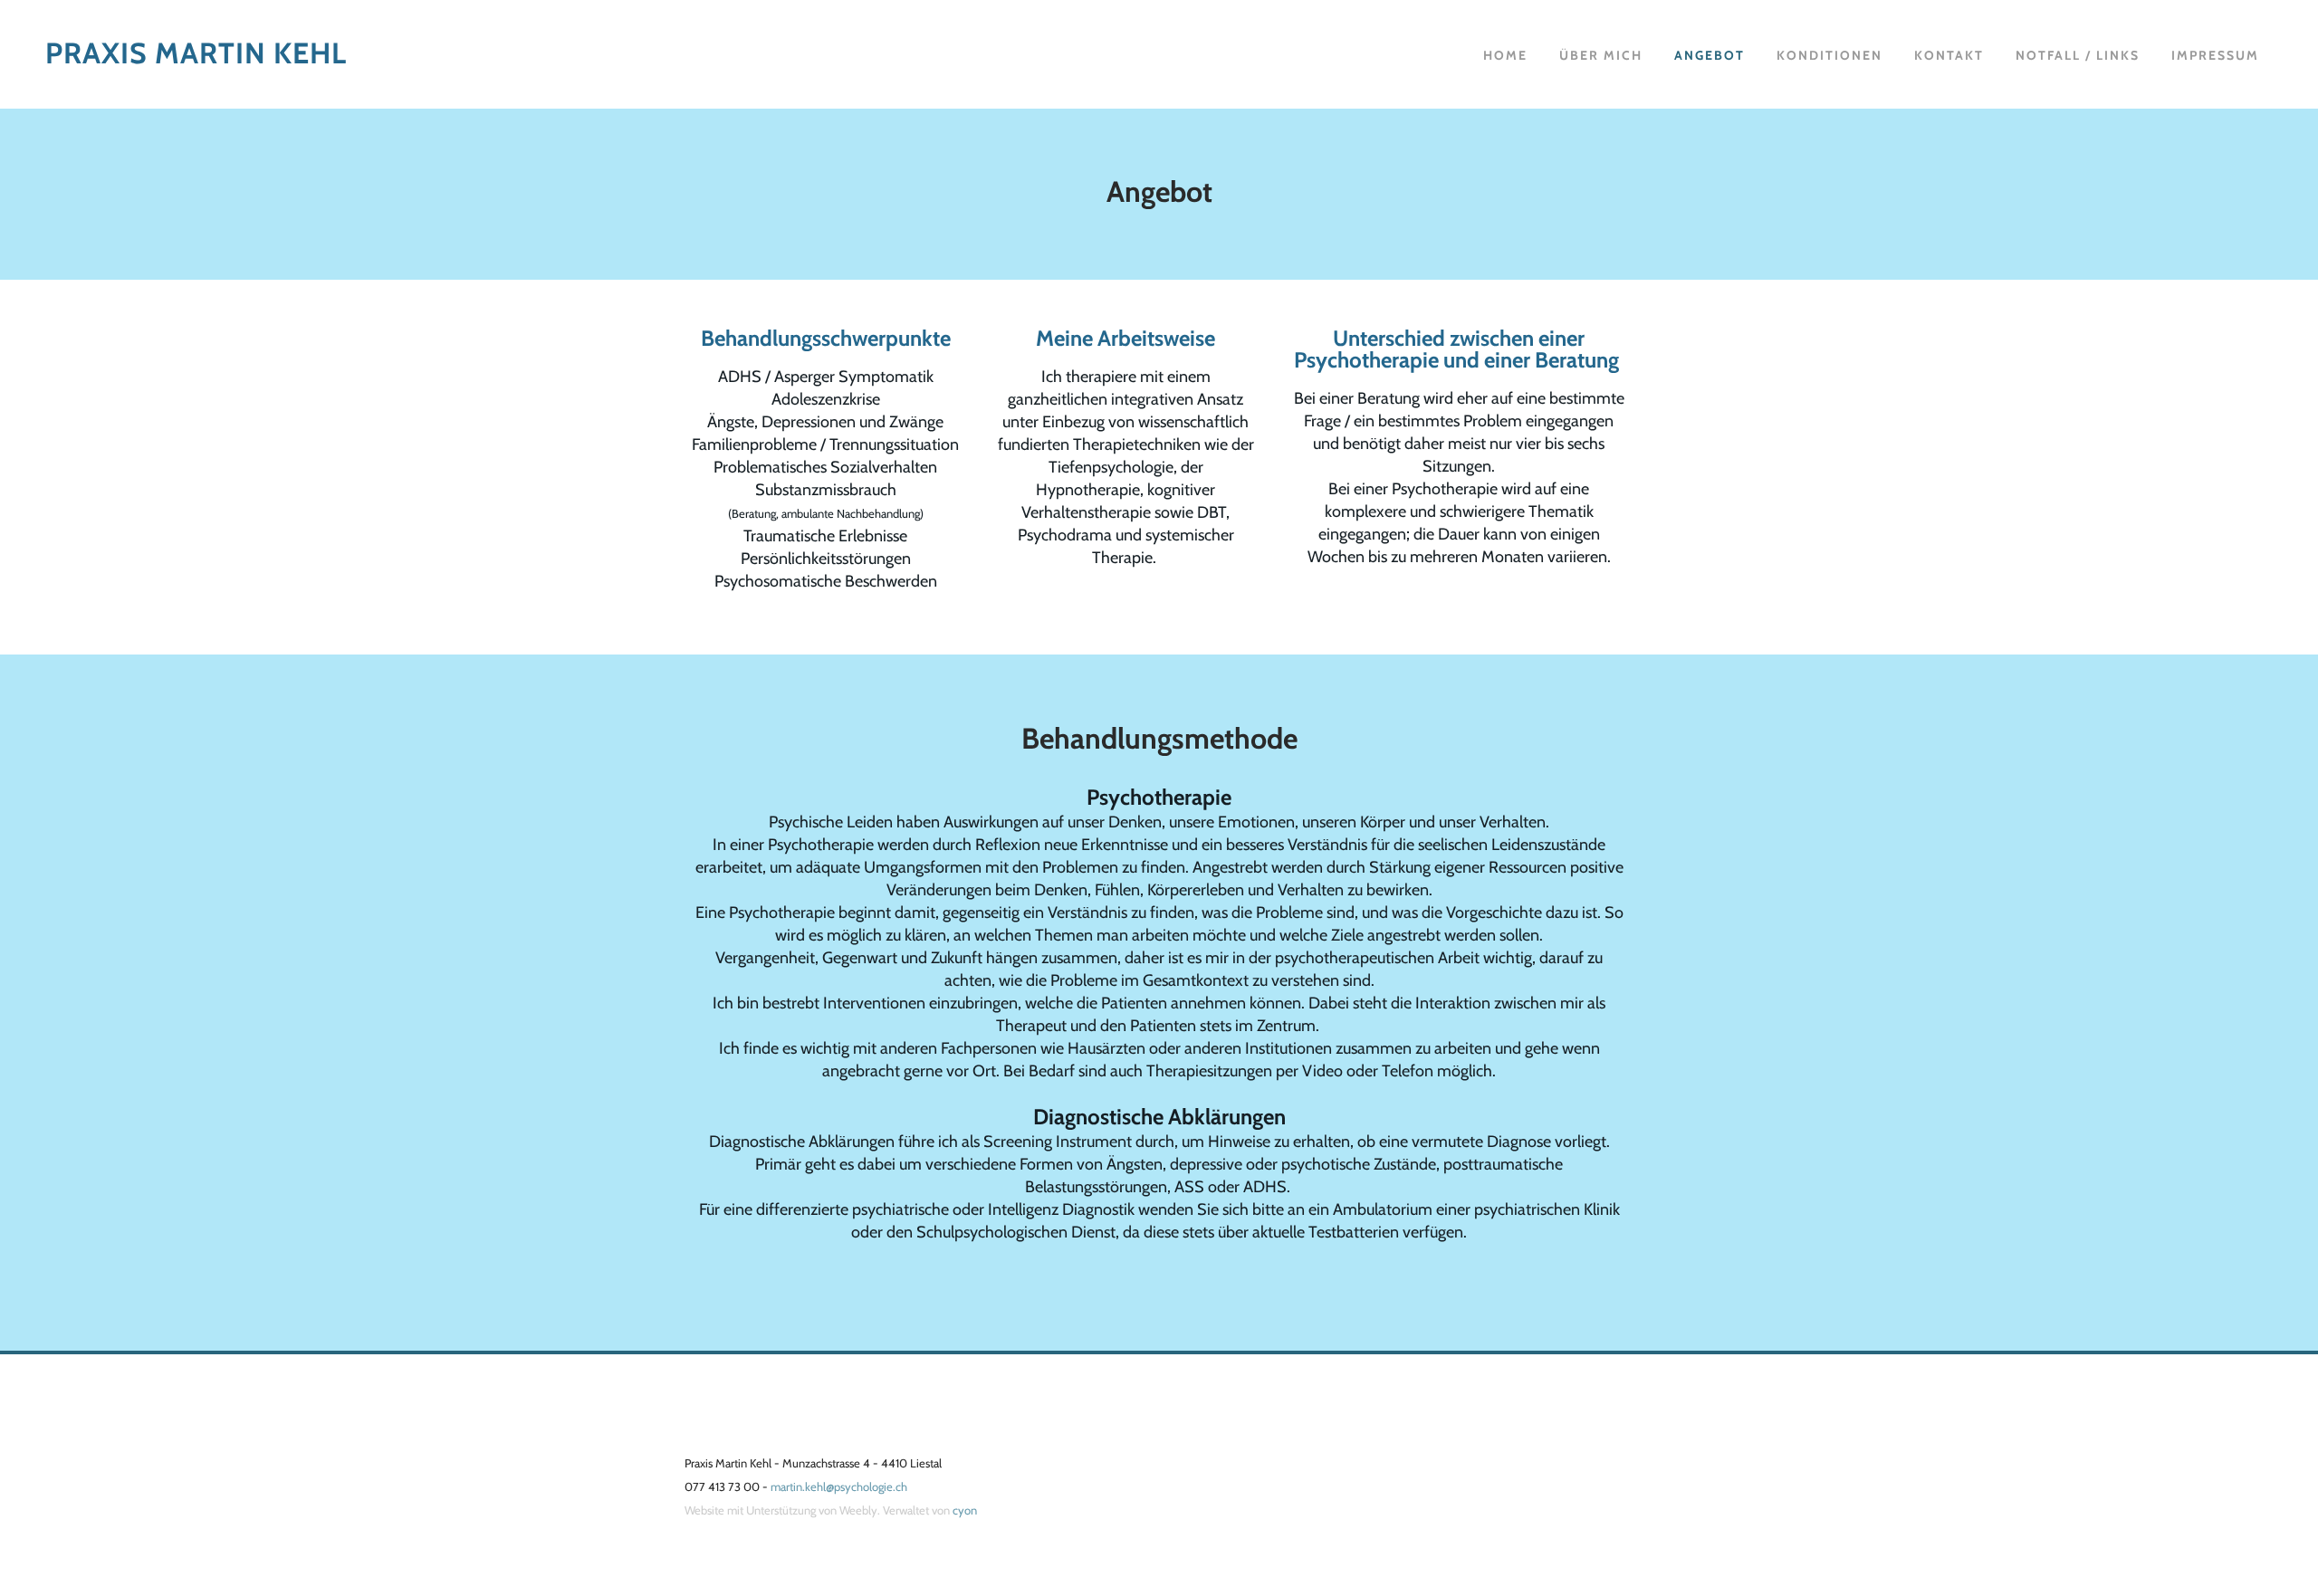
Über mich (1601, 55)
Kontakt (1949, 55)
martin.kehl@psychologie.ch (840, 1486)
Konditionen (1829, 55)
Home (1505, 55)
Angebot (1710, 55)
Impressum (2215, 55)
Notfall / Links (2078, 55)
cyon (965, 1510)
